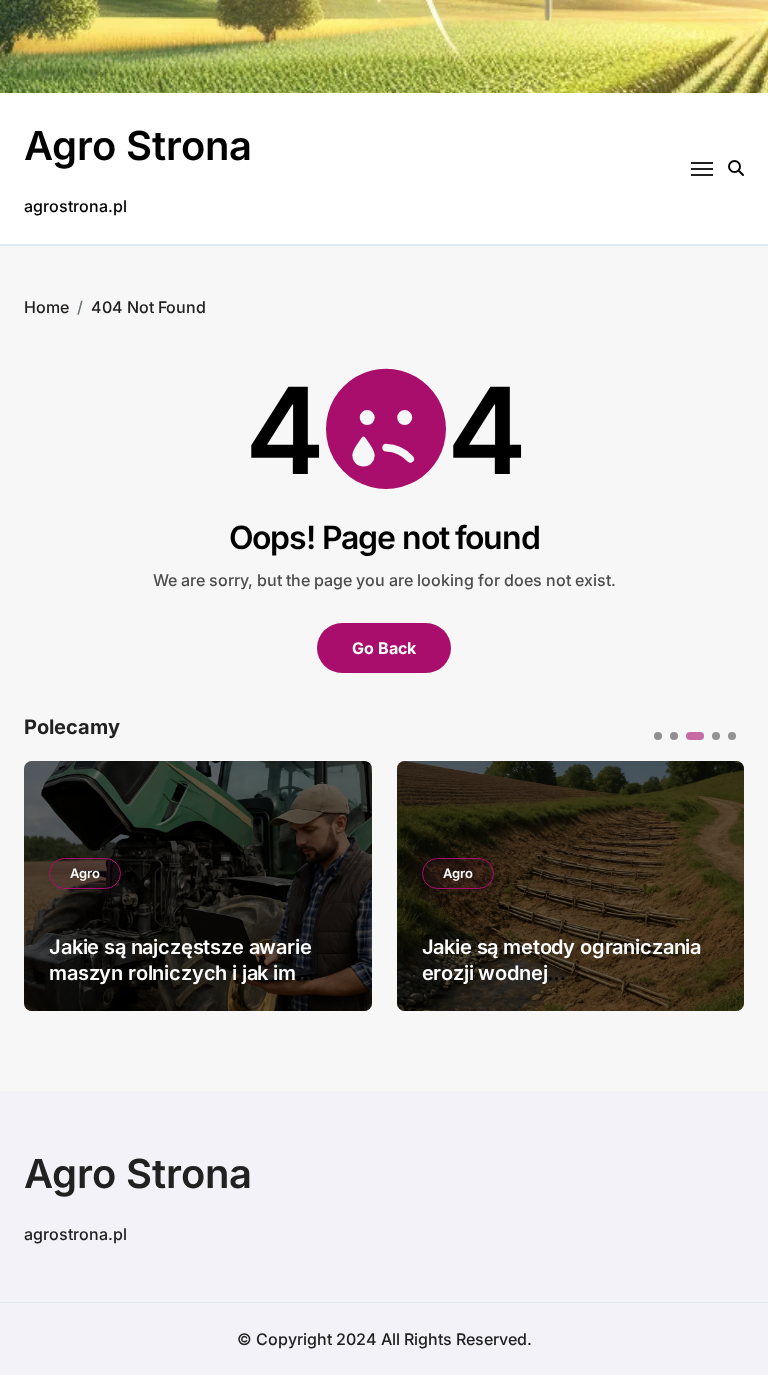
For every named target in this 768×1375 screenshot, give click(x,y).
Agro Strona (138, 145)
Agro (85, 873)
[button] (714, 884)
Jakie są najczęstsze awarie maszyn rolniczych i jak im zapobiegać (180, 973)
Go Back (384, 648)
